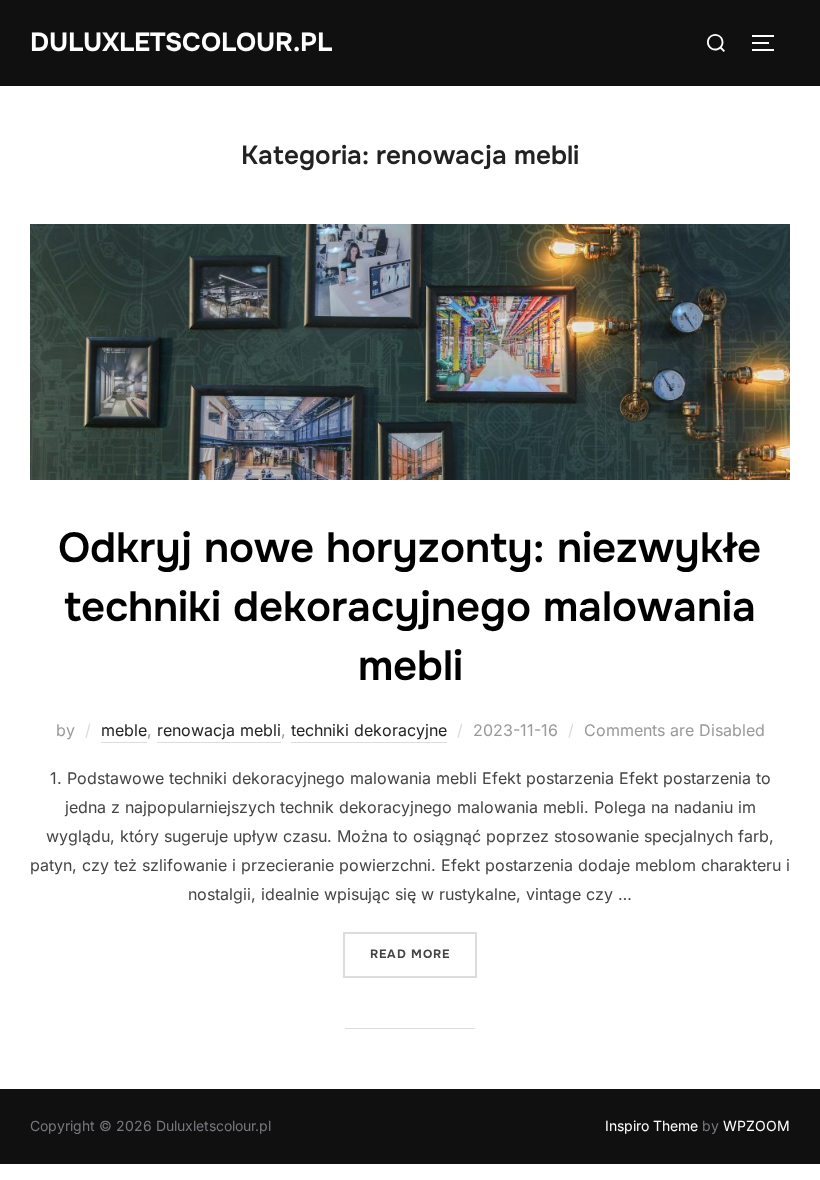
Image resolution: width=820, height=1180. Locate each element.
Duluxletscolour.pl (181, 42)
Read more (423, 953)
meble (124, 730)
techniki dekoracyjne (369, 730)
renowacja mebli (219, 730)
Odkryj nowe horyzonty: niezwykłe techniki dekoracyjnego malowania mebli (409, 607)
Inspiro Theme (651, 1125)
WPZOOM (756, 1125)
